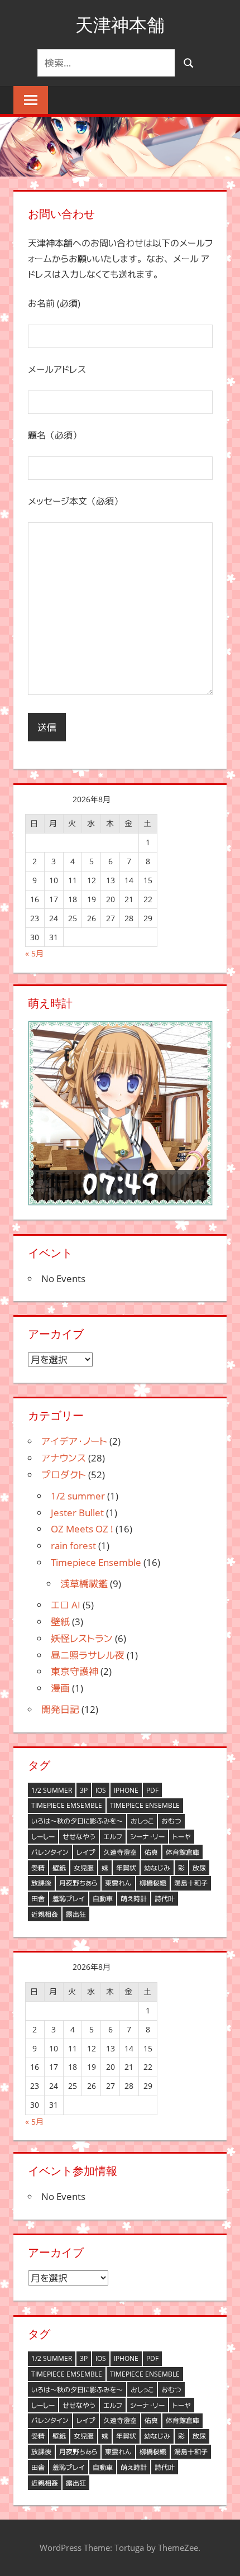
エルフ (113, 1837)
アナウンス (64, 1458)
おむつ (171, 1821)
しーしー (43, 1837)
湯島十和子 (191, 1883)
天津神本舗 (120, 25)
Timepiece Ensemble (96, 1562)
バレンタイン (50, 1852)
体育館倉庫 (183, 1852)
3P (84, 1790)
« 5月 (34, 953)
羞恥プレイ (69, 1899)
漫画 (60, 1688)
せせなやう (79, 1837)
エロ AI (66, 1605)
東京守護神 (75, 1671)
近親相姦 (45, 1914)
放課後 (41, 1883)
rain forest (73, 1546)
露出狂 (76, 1914)
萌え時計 (134, 1899)
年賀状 (126, 1868)
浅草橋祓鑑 (84, 1584)
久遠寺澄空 (120, 1852)
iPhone (126, 1790)
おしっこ (142, 1821)
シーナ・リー (147, 1837)
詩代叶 (165, 1899)
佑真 (151, 1852)
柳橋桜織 (153, 1883)
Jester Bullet (77, 1513)
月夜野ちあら (78, 1883)
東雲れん (118, 1883)
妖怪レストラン (82, 1638)
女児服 (84, 1868)
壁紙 (60, 1622)
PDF (152, 1790)
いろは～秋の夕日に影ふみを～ (77, 1821)
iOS (101, 1790)
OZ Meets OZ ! (82, 1529)
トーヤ (182, 1837)
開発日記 (60, 1709)
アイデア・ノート (74, 1441)
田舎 (38, 1899)
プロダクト (64, 1475)
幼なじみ (157, 1868)
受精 (38, 1868)
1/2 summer (78, 1496)
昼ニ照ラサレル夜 (88, 1655)
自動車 (103, 1899)
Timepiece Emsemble (67, 1805)
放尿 (199, 1868)
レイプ (86, 1852)
